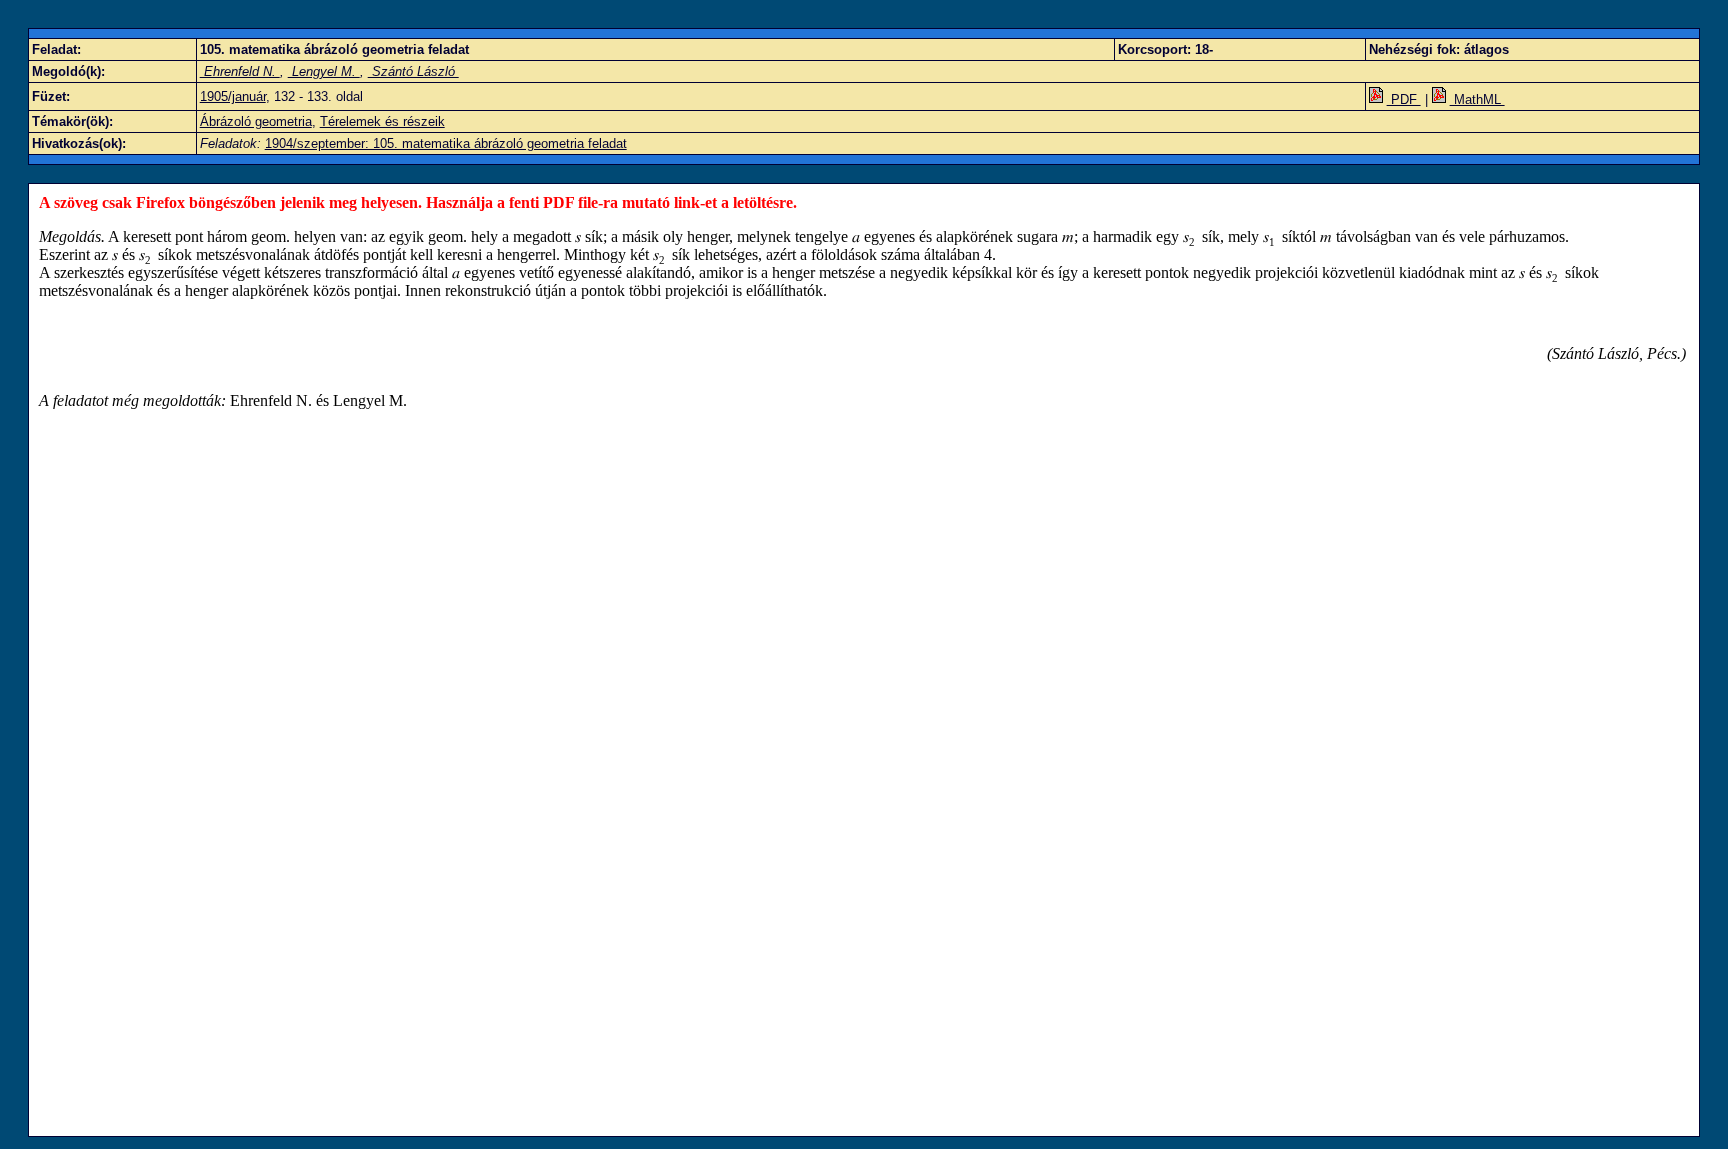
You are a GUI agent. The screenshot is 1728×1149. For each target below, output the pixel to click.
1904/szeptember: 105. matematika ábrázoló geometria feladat (446, 143)
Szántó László (413, 71)
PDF (1404, 99)
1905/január (233, 96)
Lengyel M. (324, 71)
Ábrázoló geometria (256, 121)
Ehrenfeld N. (240, 71)
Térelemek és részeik (382, 121)
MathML (1477, 99)
